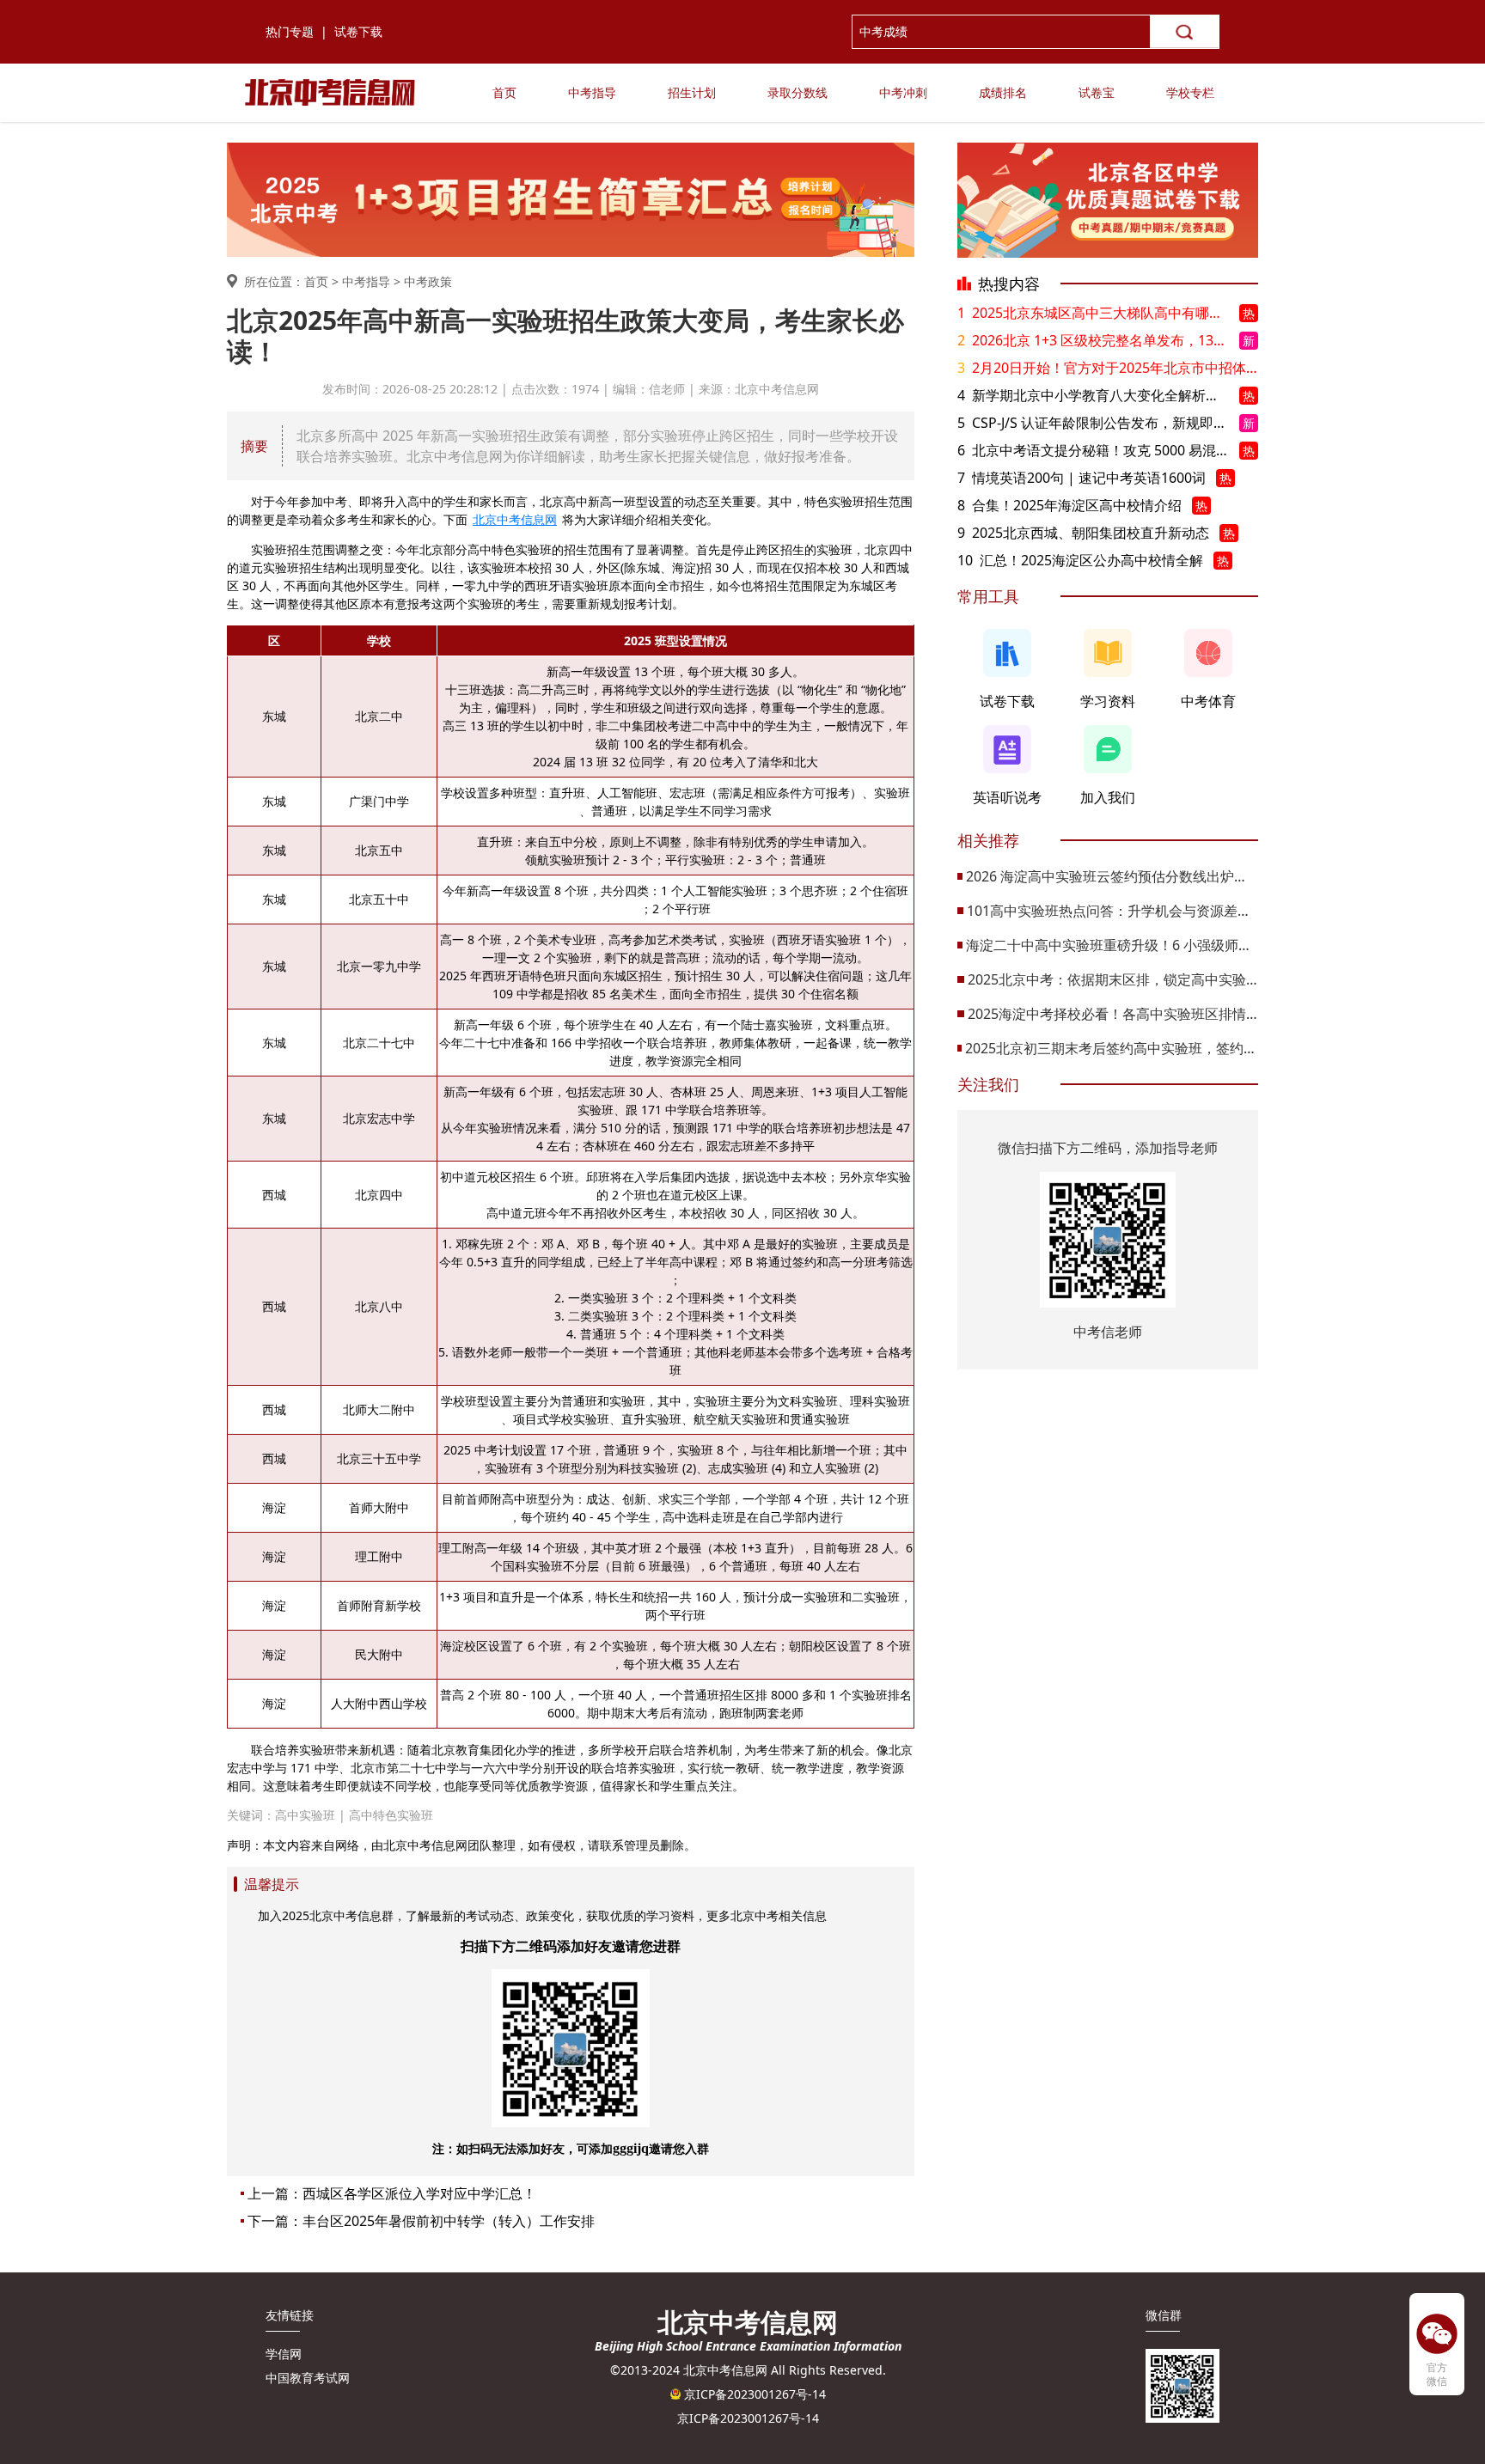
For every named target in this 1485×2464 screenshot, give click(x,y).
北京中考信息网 (515, 519)
